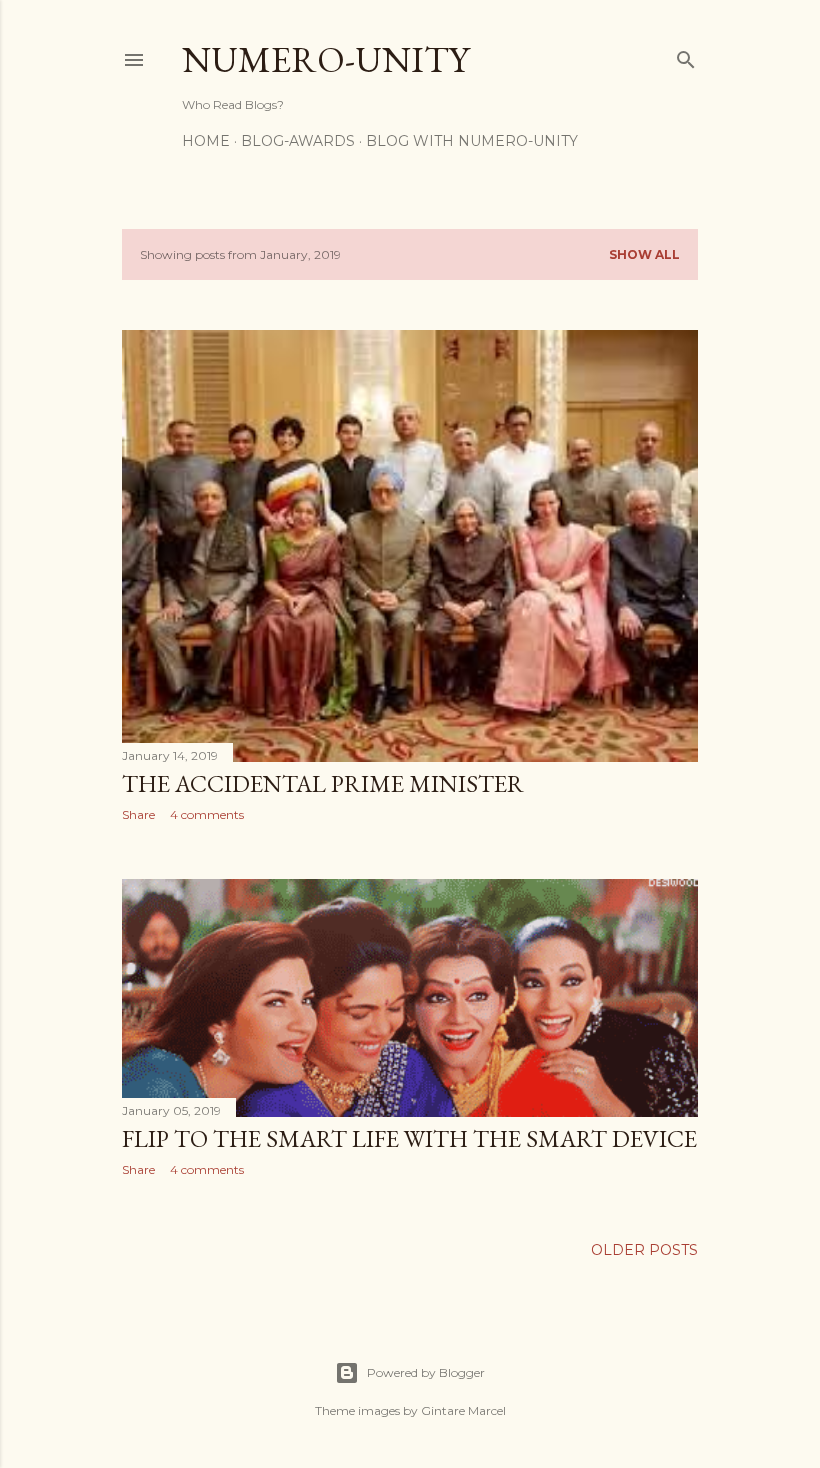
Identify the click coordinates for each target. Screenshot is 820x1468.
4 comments (207, 814)
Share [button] (138, 814)
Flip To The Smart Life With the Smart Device (409, 1138)
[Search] (686, 55)
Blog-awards (298, 141)
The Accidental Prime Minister (323, 783)
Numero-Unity (325, 59)
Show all (644, 254)
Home (206, 141)
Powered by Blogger (426, 1372)
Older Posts (644, 1250)
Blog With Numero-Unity (472, 141)
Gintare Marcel (463, 1410)
